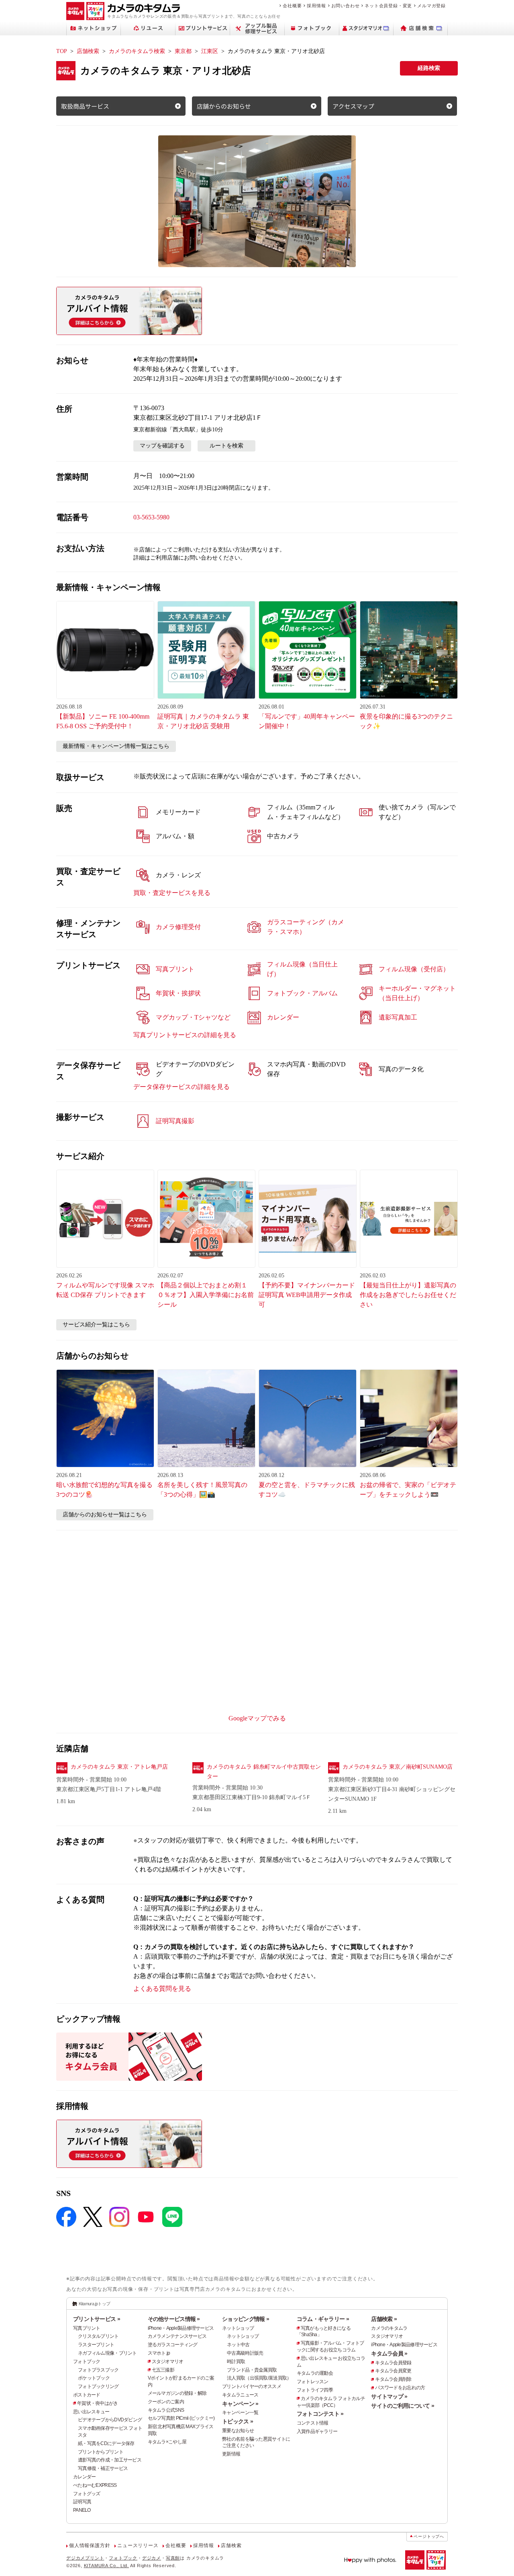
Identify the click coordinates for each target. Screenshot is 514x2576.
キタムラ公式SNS (166, 2410)
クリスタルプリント (98, 2336)
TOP (62, 51)
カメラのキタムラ (389, 2328)
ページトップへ (429, 2536)
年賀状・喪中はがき (98, 2403)
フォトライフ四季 (315, 2390)
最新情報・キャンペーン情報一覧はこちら (116, 746)
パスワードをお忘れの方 (400, 2388)
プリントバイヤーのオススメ (252, 2386)
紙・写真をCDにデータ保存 (106, 2443)
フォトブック (87, 2362)
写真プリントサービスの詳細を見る (185, 1035)
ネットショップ (238, 2328)
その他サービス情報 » (174, 2319)
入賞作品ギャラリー (317, 2431)
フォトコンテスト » (320, 2414)
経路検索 (429, 68)
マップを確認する (162, 446)
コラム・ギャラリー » (323, 2319)
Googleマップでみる (257, 1718)
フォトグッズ (87, 2494)
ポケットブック (94, 2378)
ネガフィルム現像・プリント (107, 2353)
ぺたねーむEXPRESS (95, 2485)
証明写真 (82, 2502)
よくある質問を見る (162, 1989)
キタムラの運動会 (315, 2373)
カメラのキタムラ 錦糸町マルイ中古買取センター (264, 1772)
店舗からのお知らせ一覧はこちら (105, 1515)
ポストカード (87, 2395)
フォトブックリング (98, 2386)
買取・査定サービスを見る (172, 893)
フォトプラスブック (98, 2370)
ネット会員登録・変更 (388, 6)
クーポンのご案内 (166, 2402)
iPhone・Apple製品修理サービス (181, 2328)
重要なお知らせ (238, 2431)
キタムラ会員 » (389, 2353)
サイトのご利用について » (403, 2406)
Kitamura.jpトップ (95, 2304)
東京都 (183, 51)
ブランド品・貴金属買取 (252, 2370)
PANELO (82, 2510)
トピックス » (238, 2421)
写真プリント (87, 2328)
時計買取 (236, 2362)
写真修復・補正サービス (103, 2468)
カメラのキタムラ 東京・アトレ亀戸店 (119, 1767)
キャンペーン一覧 (240, 2413)
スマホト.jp (159, 2353)
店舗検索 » (384, 2319)
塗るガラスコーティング (173, 2345)
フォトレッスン (313, 2382)
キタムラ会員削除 (393, 2379)
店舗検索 (88, 51)
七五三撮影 (163, 2370)
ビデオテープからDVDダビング (110, 2420)
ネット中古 (238, 2345)
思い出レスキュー (91, 2412)
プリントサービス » (97, 2319)
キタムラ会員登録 (393, 2363)
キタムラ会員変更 (393, 2371)
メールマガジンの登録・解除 (177, 2393)
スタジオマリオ (168, 2362)
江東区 (210, 51)
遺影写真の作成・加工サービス (110, 2460)
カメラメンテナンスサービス (177, 2336)
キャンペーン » (240, 2404)
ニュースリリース (138, 2545)
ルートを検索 (226, 446)
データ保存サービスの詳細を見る (182, 1087)
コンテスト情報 (313, 2423)
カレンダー (84, 2477)
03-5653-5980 (151, 517)
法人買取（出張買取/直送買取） (259, 2378)
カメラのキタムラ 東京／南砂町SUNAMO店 (398, 1767)
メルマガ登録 (431, 6)
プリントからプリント (101, 2452)
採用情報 (316, 6)
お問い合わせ (346, 6)
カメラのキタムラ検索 (137, 51)
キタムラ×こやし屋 (167, 2442)
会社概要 (292, 6)
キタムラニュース (240, 2395)
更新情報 (231, 2454)
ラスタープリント (96, 2345)
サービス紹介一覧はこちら (96, 1325)
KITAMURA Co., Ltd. (106, 2566)
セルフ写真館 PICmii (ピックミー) (181, 2418)
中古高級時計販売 (245, 2353)
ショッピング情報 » (246, 2319)
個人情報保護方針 (90, 2545)
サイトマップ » (389, 2396)
